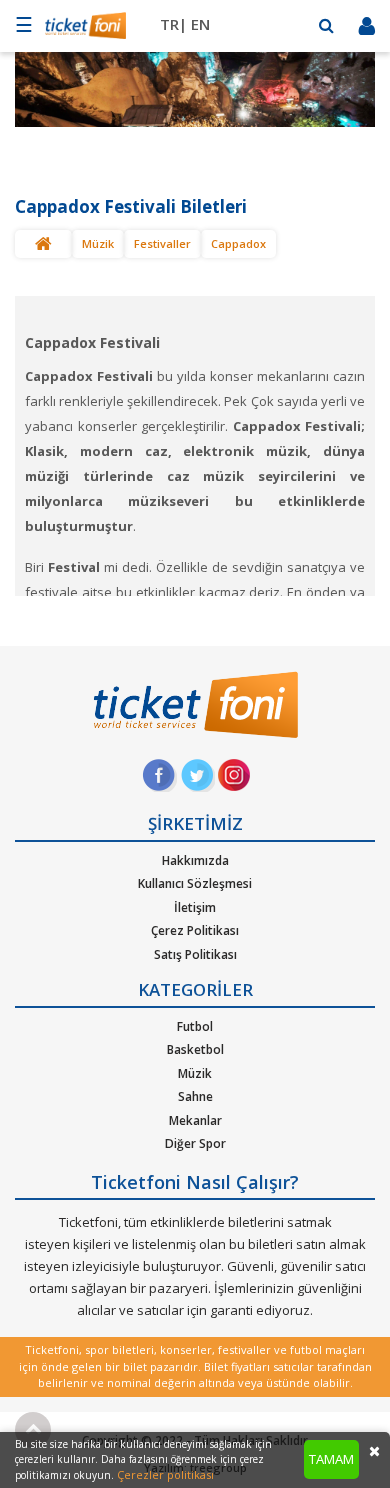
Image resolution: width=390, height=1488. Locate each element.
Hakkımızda (195, 860)
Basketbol (195, 1049)
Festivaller (162, 243)
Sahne (195, 1096)
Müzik (98, 243)
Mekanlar (195, 1120)
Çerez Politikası (195, 930)
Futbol (195, 1026)
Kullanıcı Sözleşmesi (195, 883)
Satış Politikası (195, 954)
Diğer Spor (195, 1143)
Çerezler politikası (165, 1474)
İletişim (195, 907)
